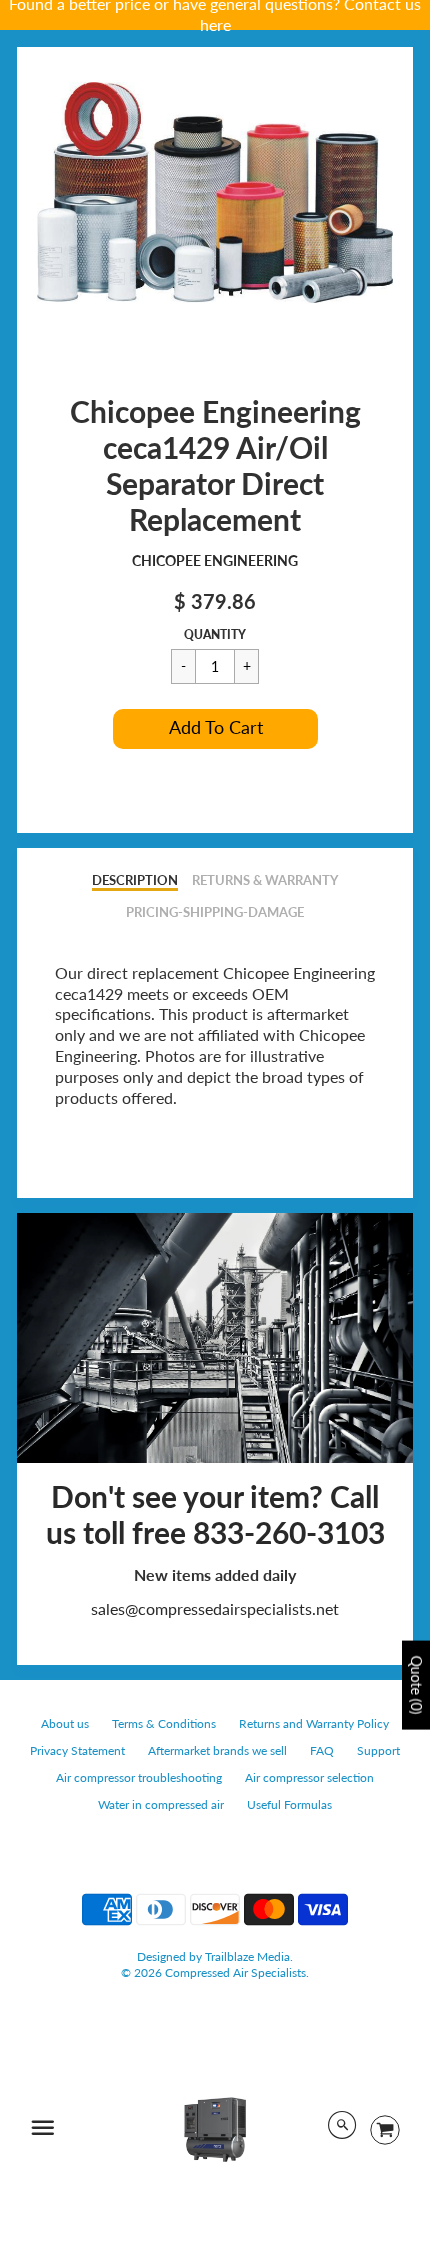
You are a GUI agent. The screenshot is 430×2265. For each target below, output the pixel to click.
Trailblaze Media (247, 1956)
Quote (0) (416, 1684)
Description (135, 880)
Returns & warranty (265, 880)
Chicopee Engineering (215, 560)
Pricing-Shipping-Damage (215, 912)
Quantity (215, 634)
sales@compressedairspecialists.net (215, 1608)
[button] (215, 729)
